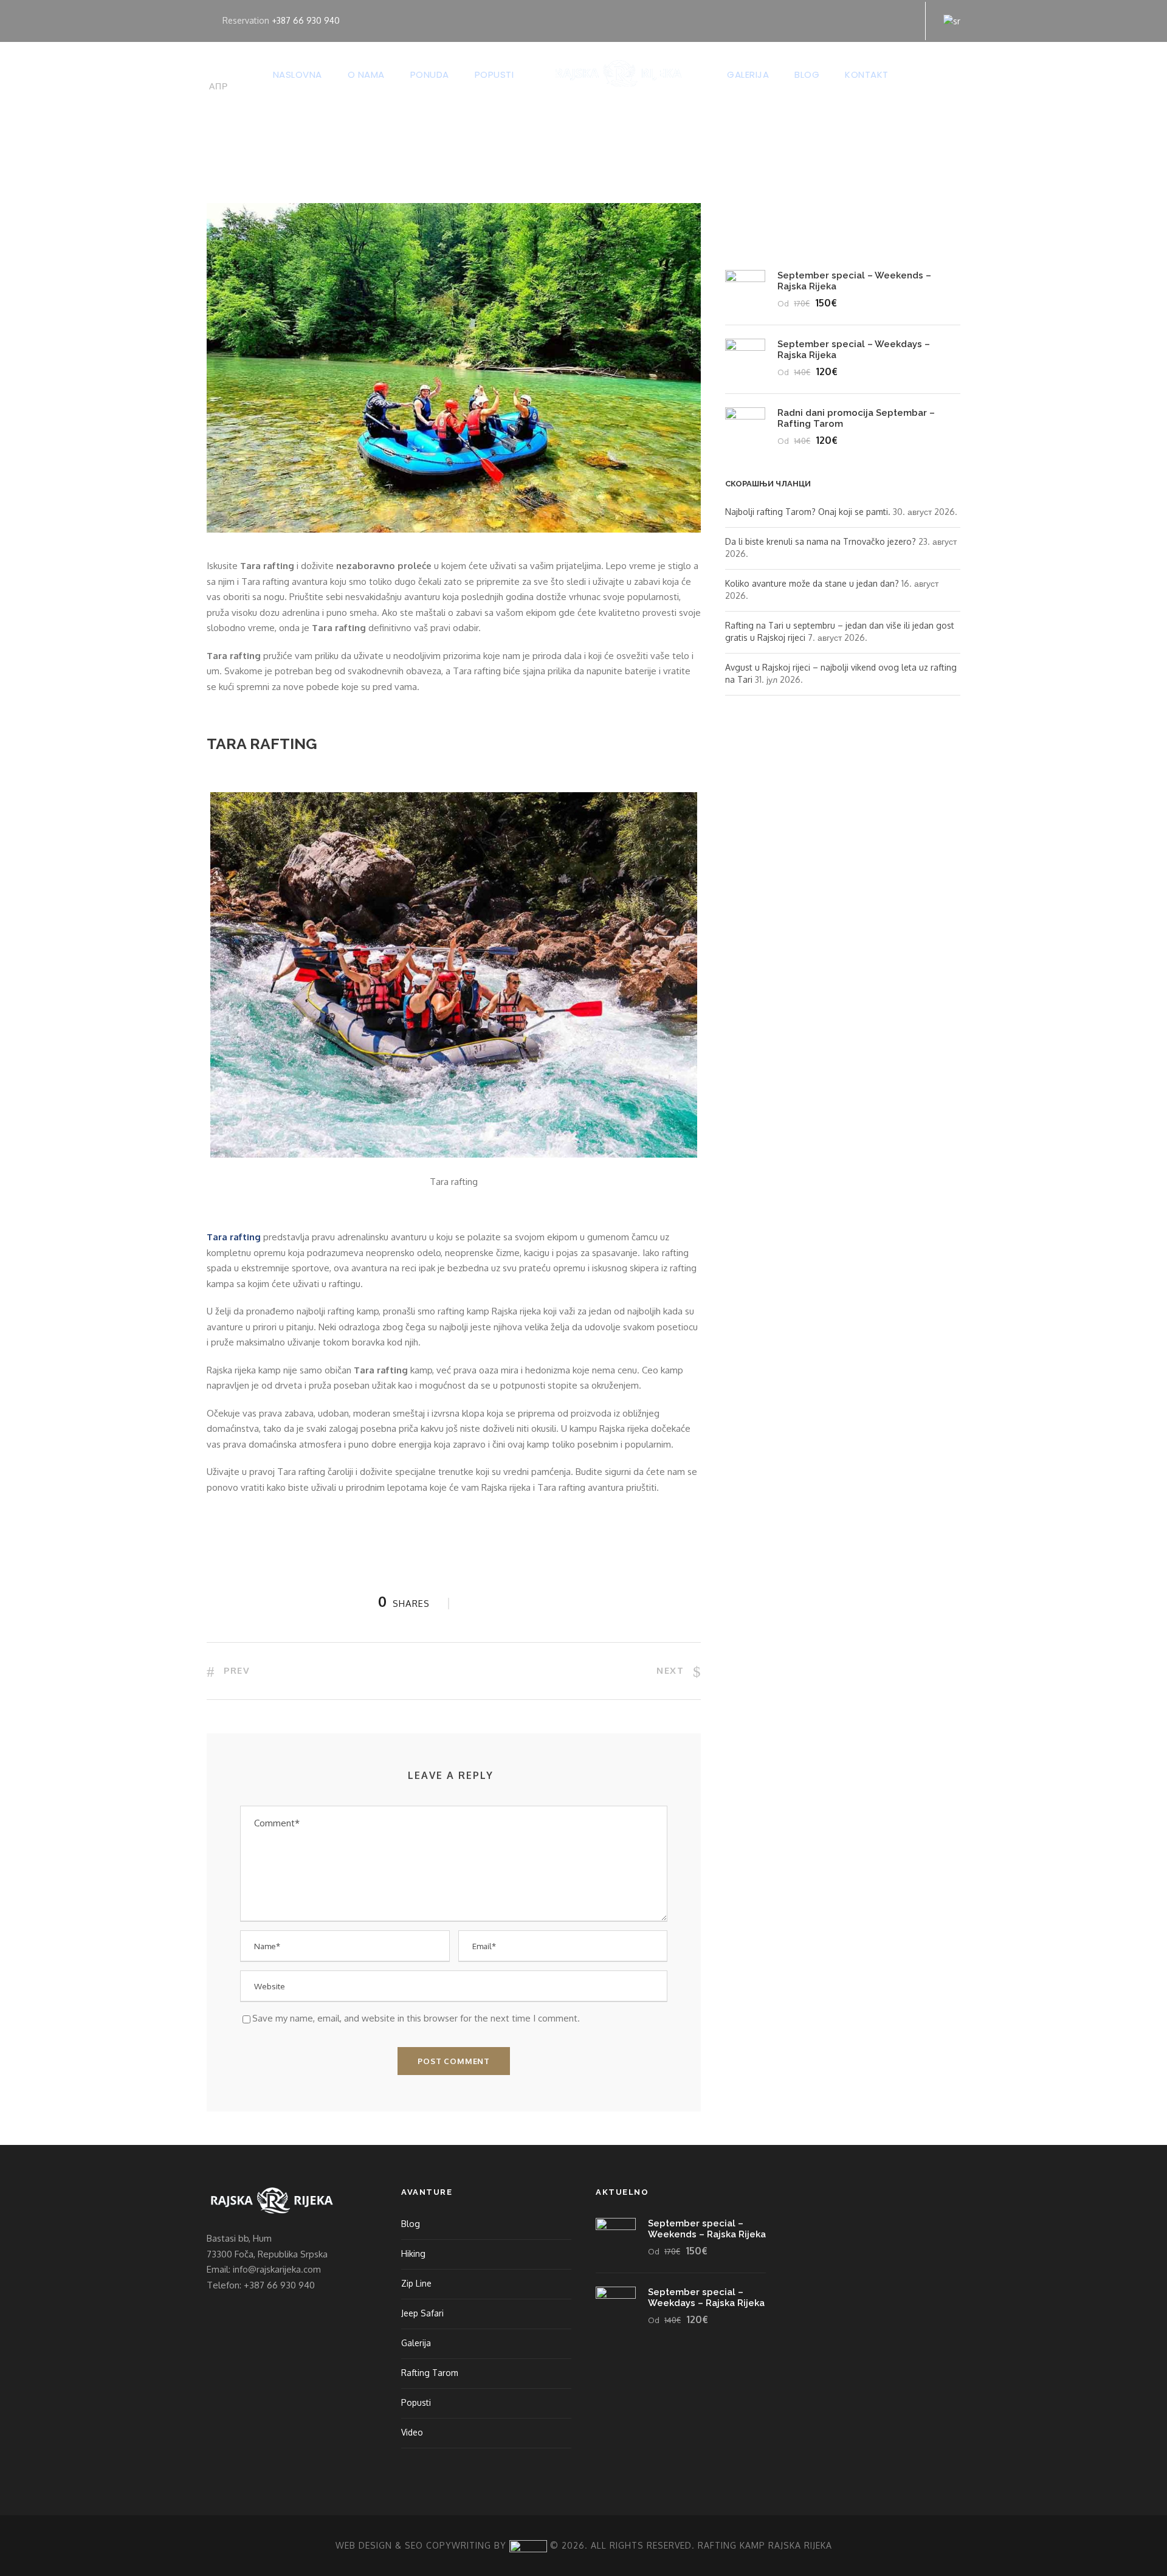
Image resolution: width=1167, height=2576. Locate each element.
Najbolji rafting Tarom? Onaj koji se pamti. (808, 512)
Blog (411, 2224)
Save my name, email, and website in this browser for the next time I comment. (416, 2018)
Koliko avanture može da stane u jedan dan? (812, 583)
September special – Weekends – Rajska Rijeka (707, 2229)
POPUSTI (494, 74)
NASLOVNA (298, 74)
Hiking (413, 2253)
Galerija (416, 2343)
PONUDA (430, 74)
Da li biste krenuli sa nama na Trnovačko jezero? (821, 541)
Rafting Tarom (430, 2373)
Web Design (364, 2545)
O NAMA (366, 74)
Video (412, 2432)
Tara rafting (234, 1237)
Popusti (416, 2402)
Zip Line (416, 2283)
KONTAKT (867, 74)
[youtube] (884, 20)
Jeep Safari (422, 2313)
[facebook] (865, 20)
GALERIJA (748, 74)
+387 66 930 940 (306, 20)
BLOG (807, 74)
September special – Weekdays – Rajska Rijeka (706, 2298)
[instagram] (904, 20)
